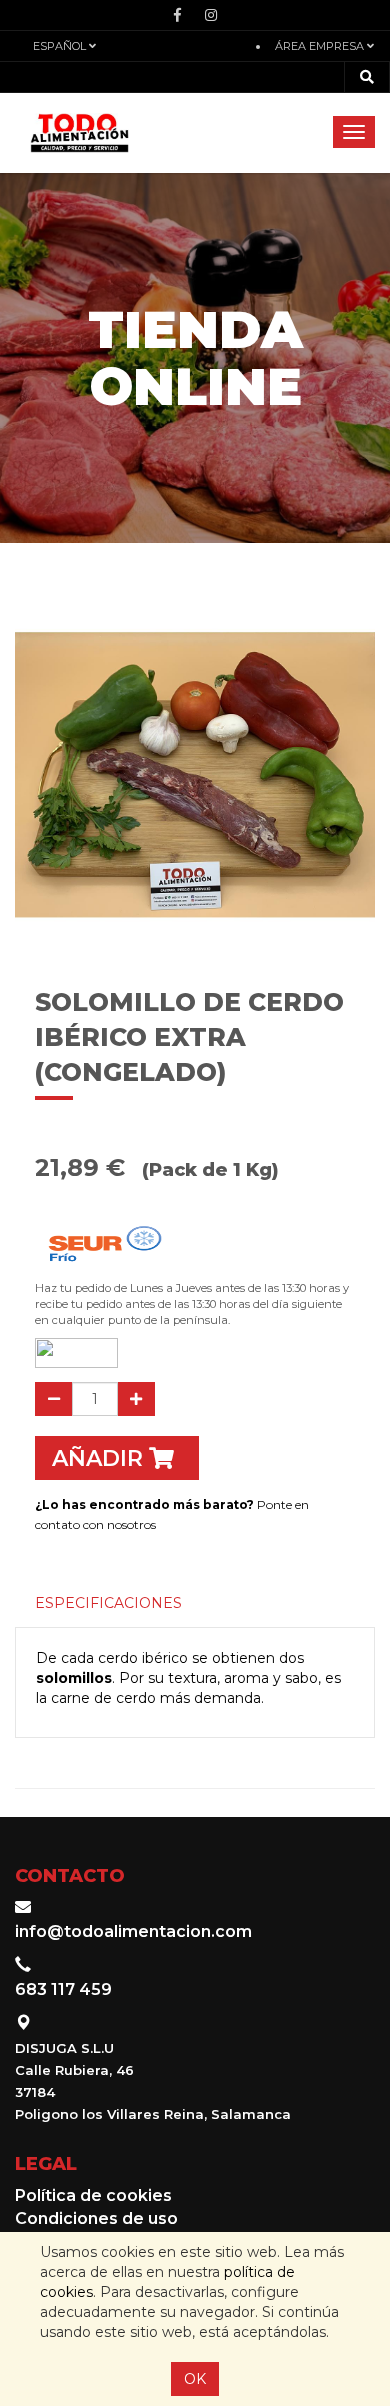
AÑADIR (100, 1458)
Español (61, 46)
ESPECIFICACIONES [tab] (108, 1603)
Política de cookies (93, 2195)
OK (195, 2379)
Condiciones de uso (96, 2218)
